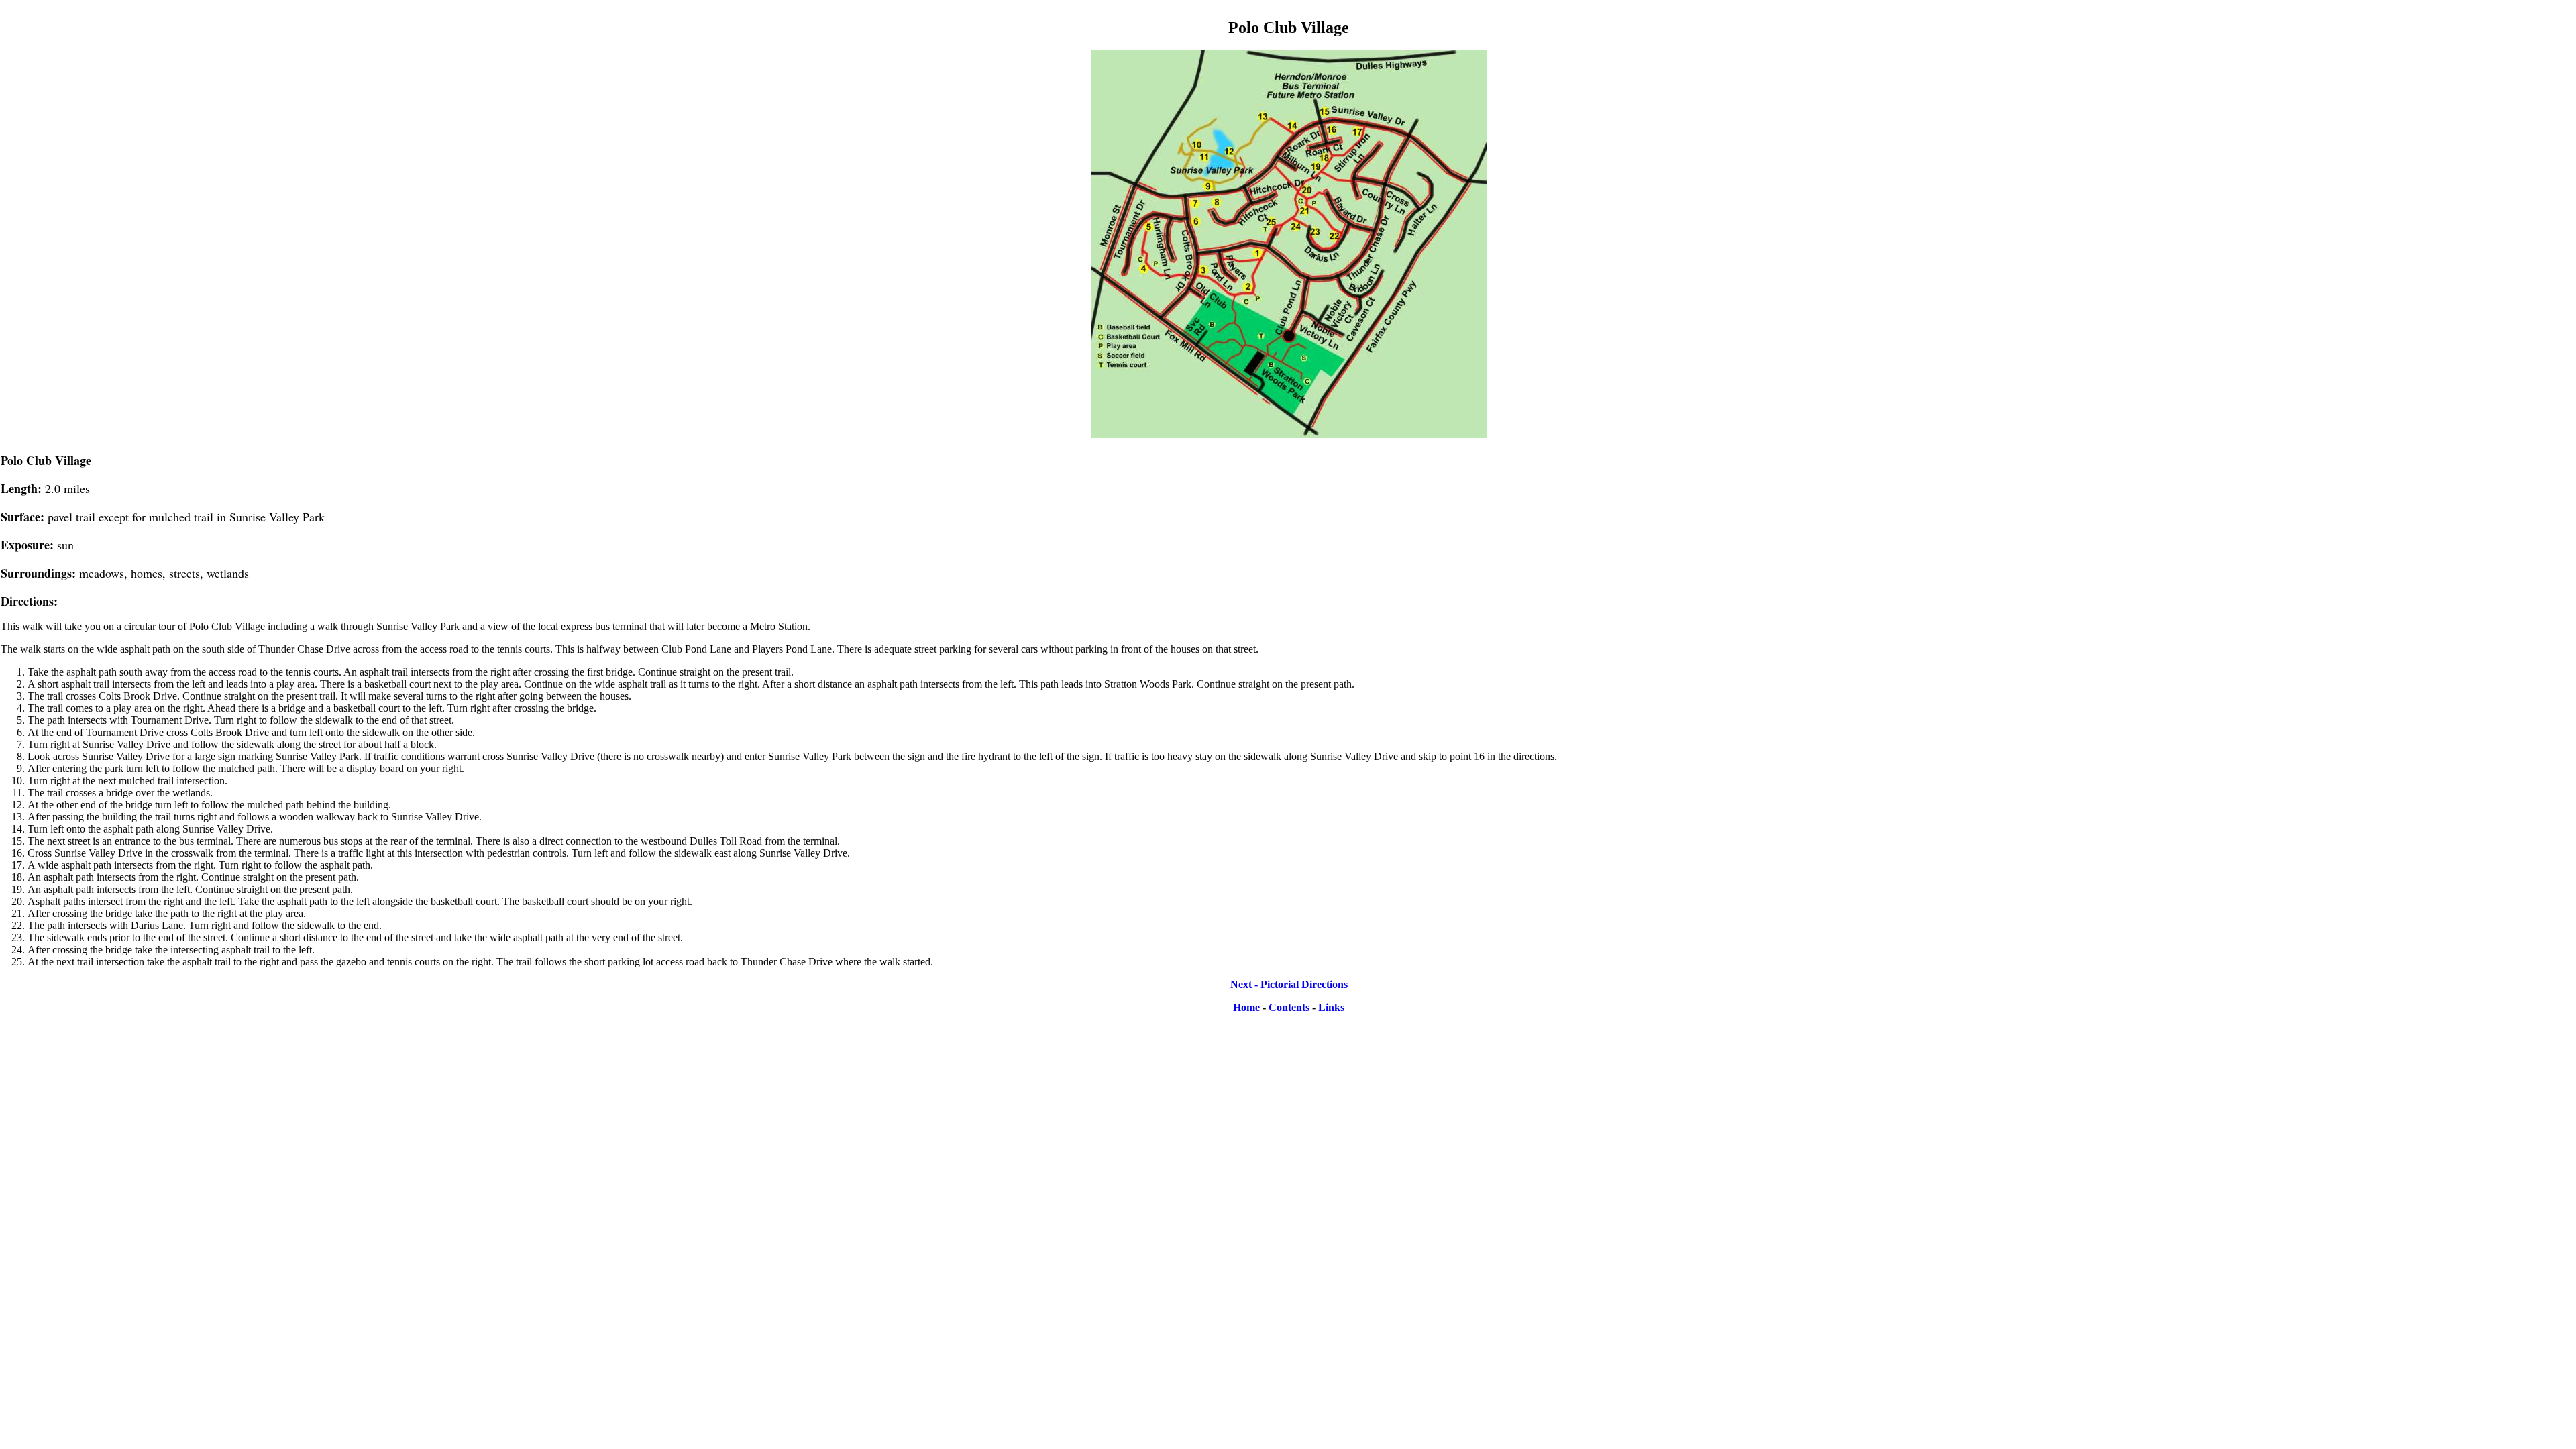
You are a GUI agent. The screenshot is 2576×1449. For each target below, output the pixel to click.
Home (1246, 1007)
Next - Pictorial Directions (1289, 984)
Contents (1289, 1007)
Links (1331, 1007)
